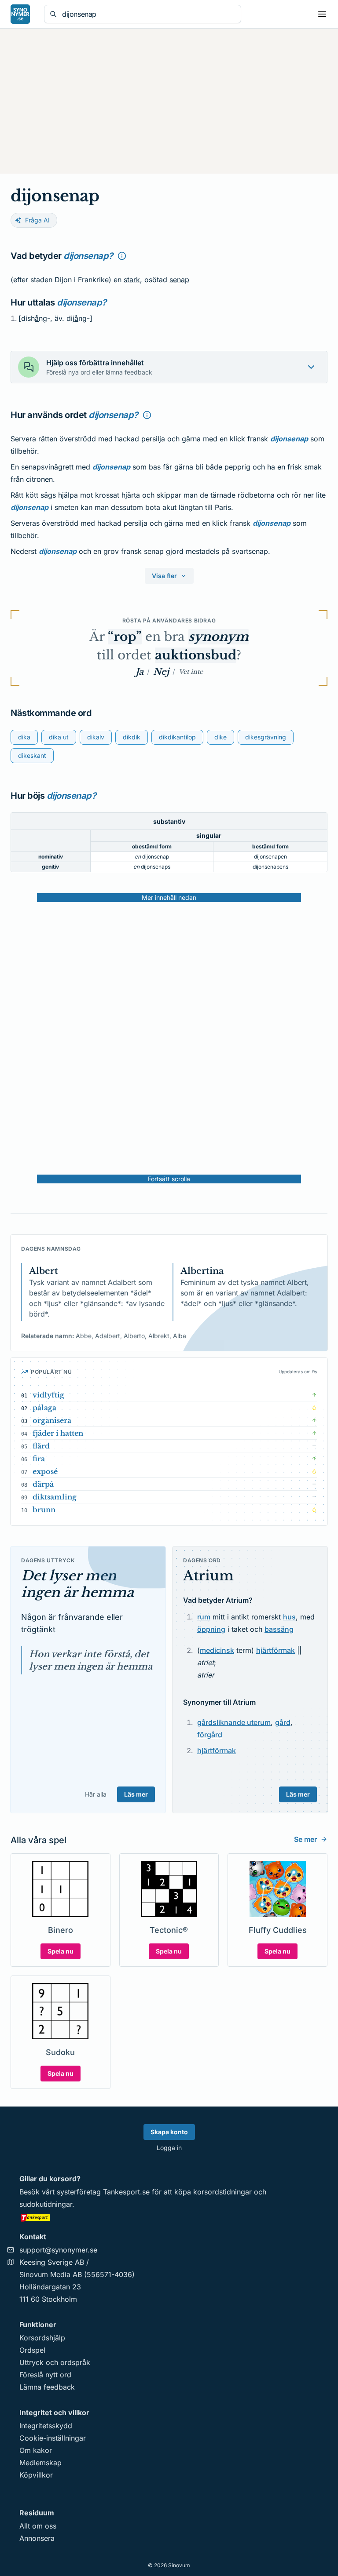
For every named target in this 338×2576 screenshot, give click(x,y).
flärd (41, 1446)
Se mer (305, 1839)
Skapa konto (169, 2132)
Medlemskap (40, 2463)
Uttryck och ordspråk (55, 2362)
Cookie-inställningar (53, 2438)
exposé (45, 1471)
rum (204, 1617)
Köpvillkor (36, 2475)
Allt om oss (38, 2526)
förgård (210, 1735)
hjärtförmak (276, 1650)
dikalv (96, 737)
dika (24, 737)
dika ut (59, 737)
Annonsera (37, 2538)
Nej (161, 672)
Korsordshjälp (42, 2338)
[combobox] (149, 14)
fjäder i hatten (58, 1433)
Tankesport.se (126, 2192)
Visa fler (164, 576)
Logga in (169, 2148)
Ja (140, 672)
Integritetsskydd (46, 2426)
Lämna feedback (47, 2387)
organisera (52, 1420)
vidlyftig (48, 1395)
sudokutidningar (46, 2204)
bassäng (279, 1629)
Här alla (96, 1794)
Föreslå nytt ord (45, 2375)
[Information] (122, 256)
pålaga (44, 1408)
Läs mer (136, 1794)
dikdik (132, 737)
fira (39, 1459)
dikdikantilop (177, 737)
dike (220, 737)
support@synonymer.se (58, 2250)
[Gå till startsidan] (20, 14)
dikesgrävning (266, 737)
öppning (211, 1629)
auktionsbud (196, 655)
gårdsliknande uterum (234, 1722)
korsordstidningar (222, 2192)
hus (289, 1617)
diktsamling (55, 1497)
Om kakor (36, 2450)
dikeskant (32, 755)
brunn (44, 1510)
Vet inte (191, 672)
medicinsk (217, 1650)
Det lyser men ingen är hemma (77, 1584)
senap (179, 280)
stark (132, 280)
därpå (43, 1484)
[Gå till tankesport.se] (169, 2217)
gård (283, 1722)
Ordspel (32, 2350)
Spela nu (61, 1951)
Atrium (208, 1576)
